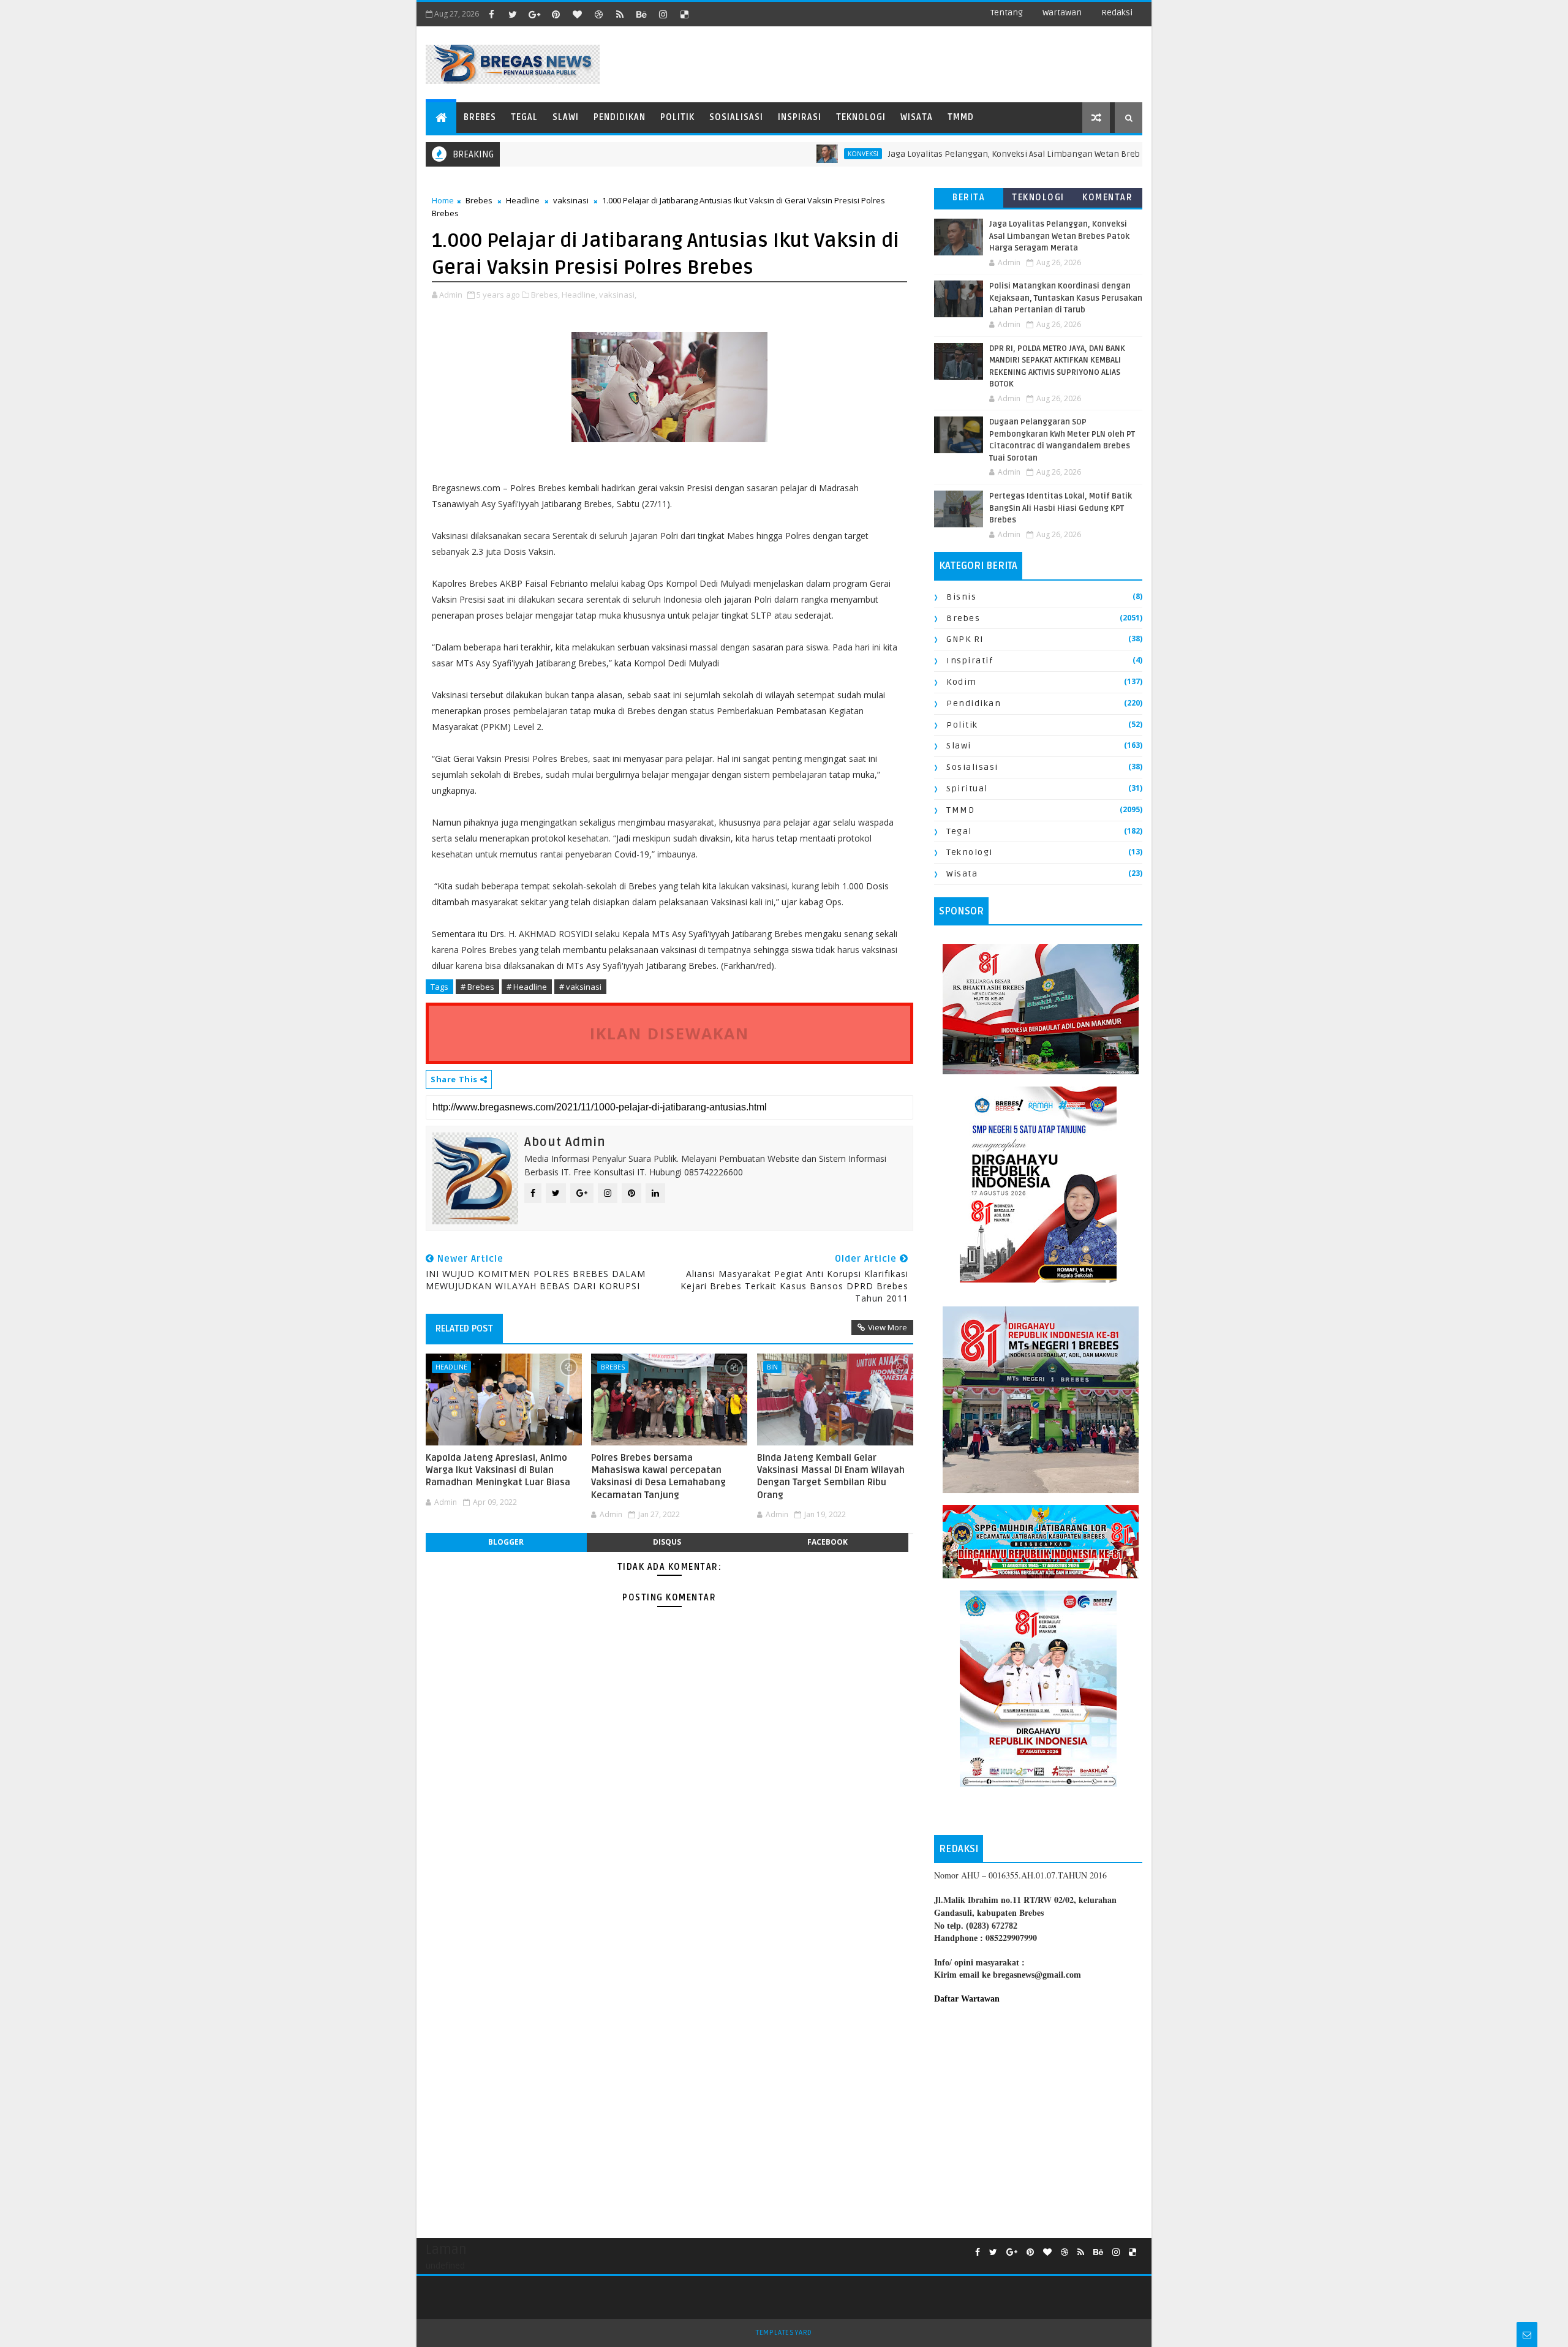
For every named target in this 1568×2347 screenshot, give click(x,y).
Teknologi (861, 117)
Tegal (524, 117)
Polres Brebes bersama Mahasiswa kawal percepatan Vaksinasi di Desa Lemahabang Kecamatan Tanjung (658, 1476)
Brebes (480, 117)
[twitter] (513, 14)
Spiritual (967, 789)
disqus (667, 1542)
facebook (827, 1542)
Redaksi (1117, 13)
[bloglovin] (577, 14)
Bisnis (961, 597)
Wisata (917, 117)
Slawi (566, 117)
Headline (523, 200)
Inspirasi (800, 117)
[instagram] (663, 14)
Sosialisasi (736, 117)
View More (888, 1327)
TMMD (961, 117)
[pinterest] (556, 14)
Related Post (464, 1328)
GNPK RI (965, 639)
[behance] (641, 14)
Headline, (579, 295)
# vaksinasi (580, 987)
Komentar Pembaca (1107, 200)
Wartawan (1062, 13)
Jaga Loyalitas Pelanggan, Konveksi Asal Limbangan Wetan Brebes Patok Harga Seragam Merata (1014, 154)
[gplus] (534, 14)
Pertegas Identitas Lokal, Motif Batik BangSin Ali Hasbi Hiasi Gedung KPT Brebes (1061, 508)
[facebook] (491, 14)
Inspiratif (970, 661)
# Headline (527, 987)
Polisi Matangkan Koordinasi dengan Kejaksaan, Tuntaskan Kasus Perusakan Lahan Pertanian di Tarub (1066, 298)
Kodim (962, 682)
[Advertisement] (1038, 2115)
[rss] (620, 14)
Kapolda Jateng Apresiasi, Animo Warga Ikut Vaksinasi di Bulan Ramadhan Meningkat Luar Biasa (498, 1470)
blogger (506, 1542)
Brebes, (545, 295)
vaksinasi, (618, 295)
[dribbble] (598, 14)
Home (443, 200)
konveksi (799, 154)
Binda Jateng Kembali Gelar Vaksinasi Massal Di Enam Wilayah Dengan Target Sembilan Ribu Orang (831, 1476)
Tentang (1007, 13)
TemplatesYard (784, 2333)
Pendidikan (620, 117)
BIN (772, 1367)
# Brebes (477, 987)
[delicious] (684, 14)
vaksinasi (571, 200)
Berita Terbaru (969, 200)
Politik (677, 117)
